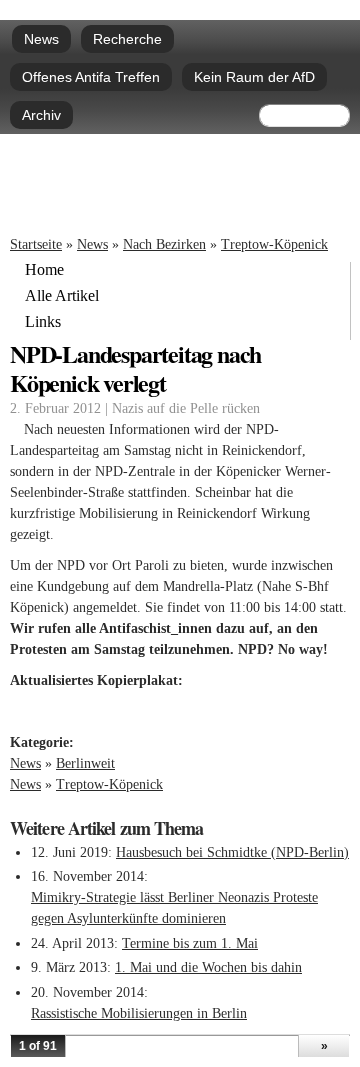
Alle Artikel (62, 296)
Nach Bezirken (164, 244)
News (41, 39)
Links (43, 322)
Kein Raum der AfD (254, 77)
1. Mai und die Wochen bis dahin (208, 967)
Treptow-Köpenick (274, 244)
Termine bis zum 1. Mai (190, 943)
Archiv (41, 115)
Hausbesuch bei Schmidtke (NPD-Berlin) (232, 852)
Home (44, 270)
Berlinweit (85, 763)
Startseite (36, 244)
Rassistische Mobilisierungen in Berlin (139, 1013)
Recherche (127, 39)
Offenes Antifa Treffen (91, 77)
